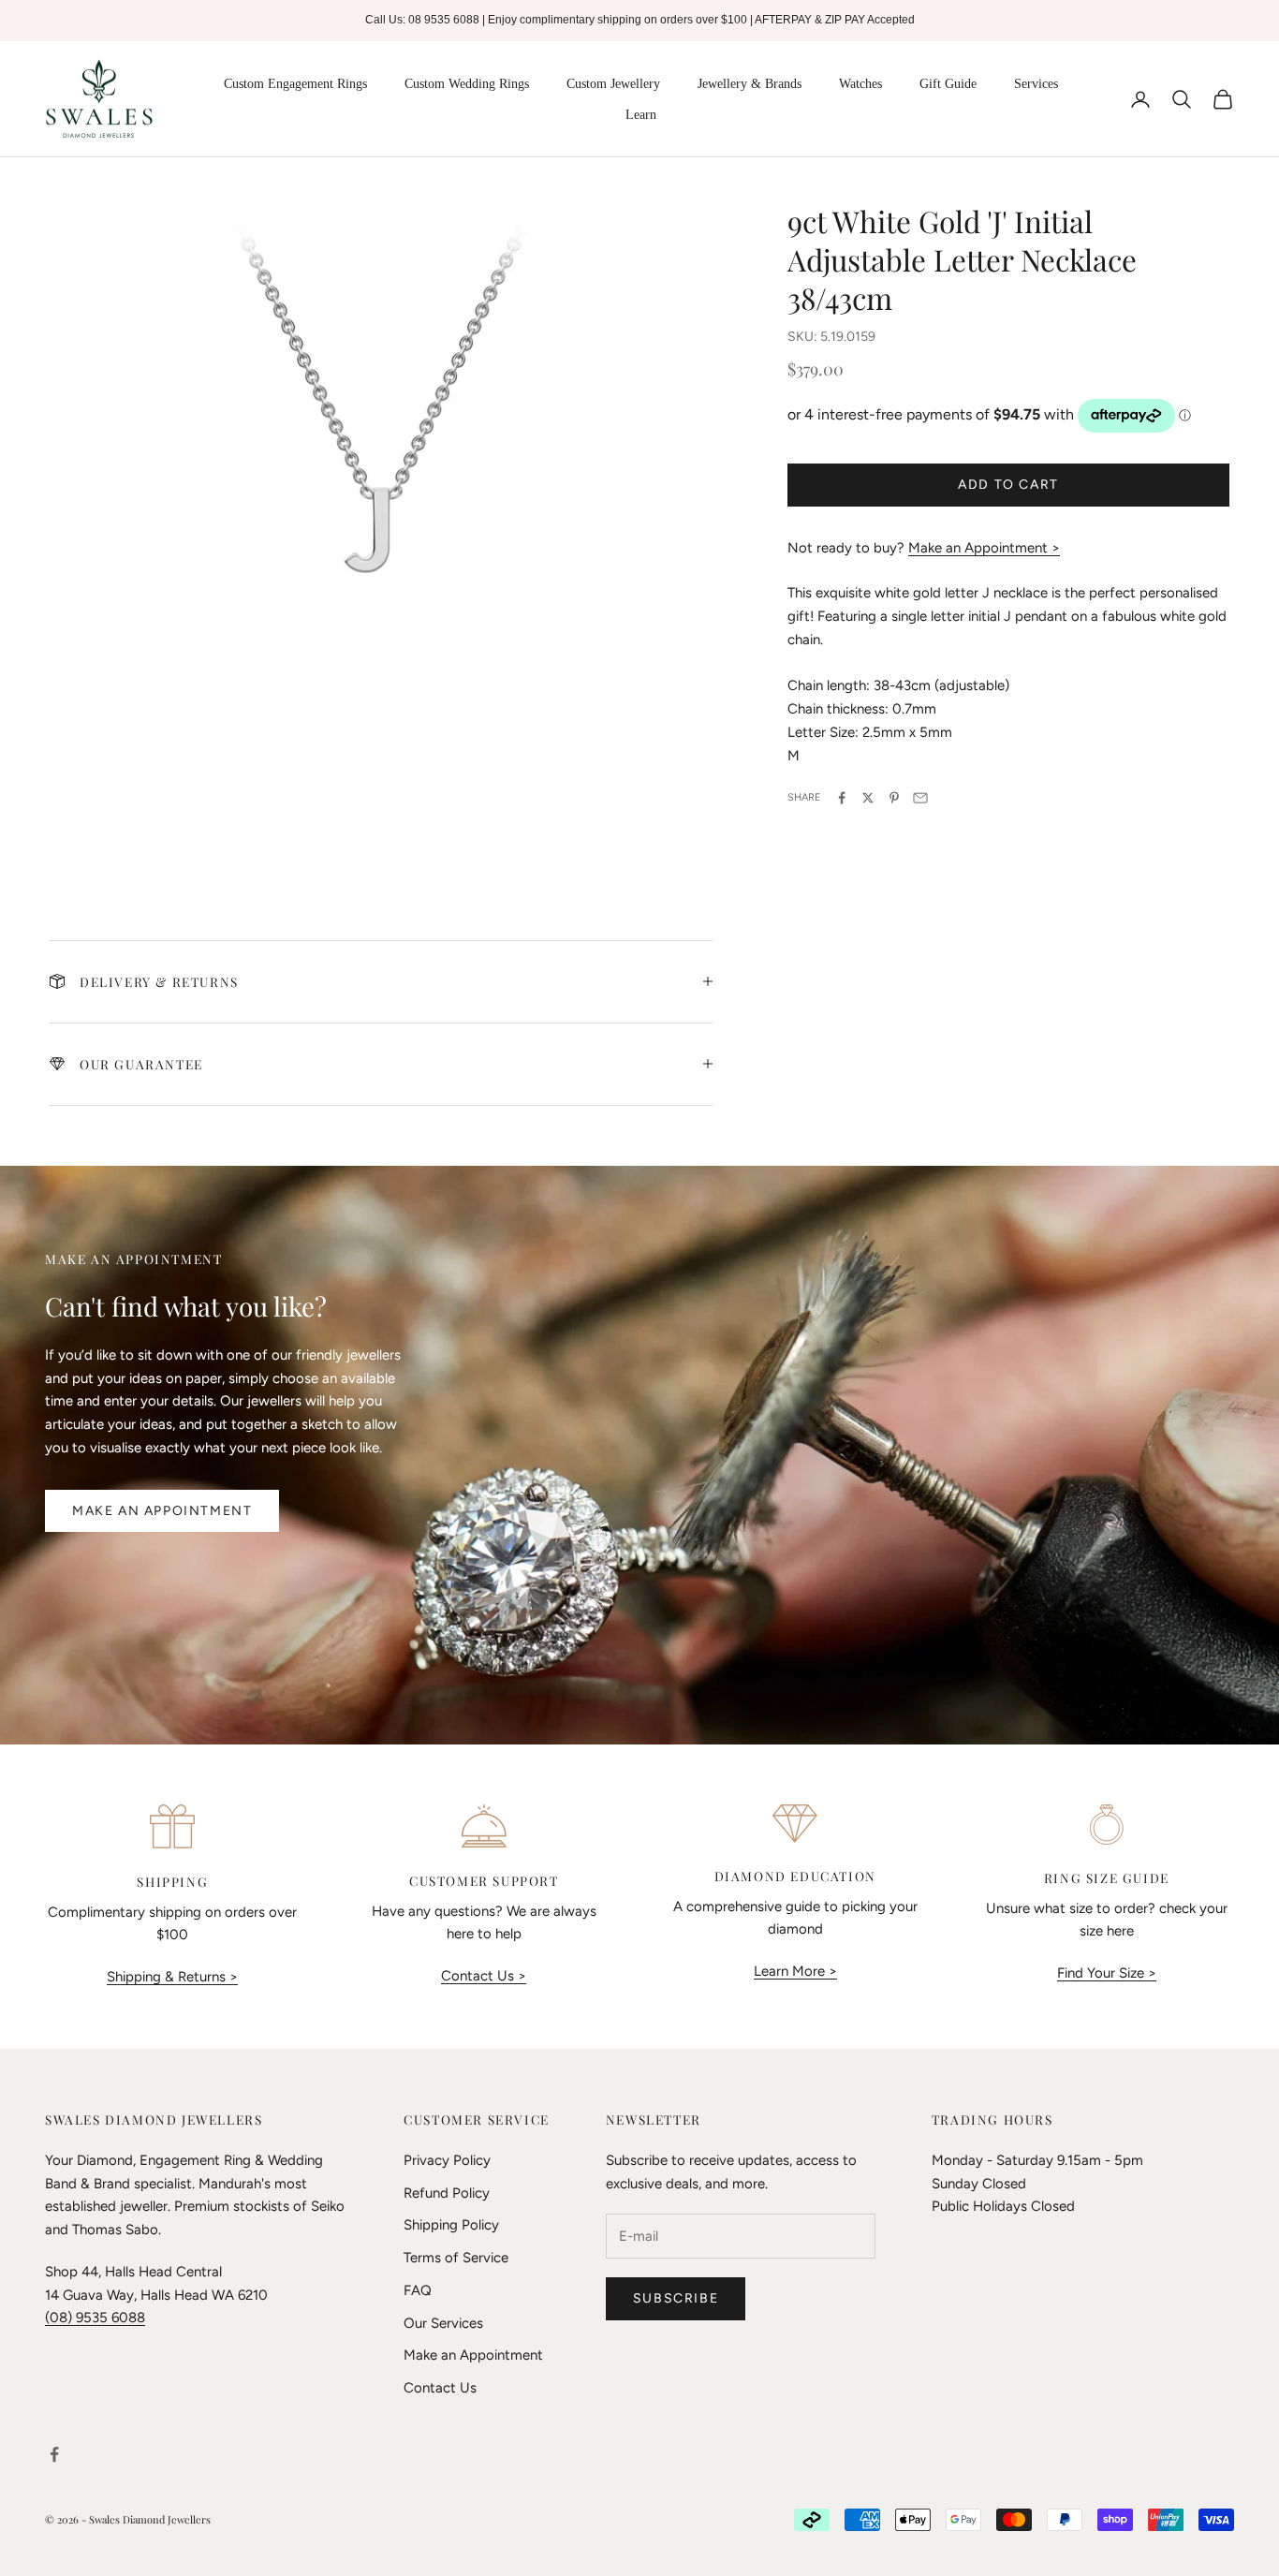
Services (1036, 84)
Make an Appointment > (984, 548)
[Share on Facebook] (842, 798)
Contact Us (440, 2388)
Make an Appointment (162, 1511)
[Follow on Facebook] (54, 2454)
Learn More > (795, 1971)
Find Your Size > (1107, 1973)
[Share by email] (920, 798)
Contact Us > (484, 1976)
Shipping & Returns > (172, 1977)
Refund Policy (447, 2193)
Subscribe (676, 2298)
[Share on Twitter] (868, 798)
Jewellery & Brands (750, 84)
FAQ (418, 2290)
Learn (641, 115)
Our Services (443, 2323)
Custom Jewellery (613, 84)
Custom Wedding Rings (467, 84)
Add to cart (1008, 485)
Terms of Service (456, 2258)
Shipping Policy (451, 2225)
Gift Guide (948, 84)
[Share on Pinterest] (894, 798)
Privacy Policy (447, 2160)
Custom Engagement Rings (295, 84)
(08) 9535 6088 (95, 2318)
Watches (860, 84)
